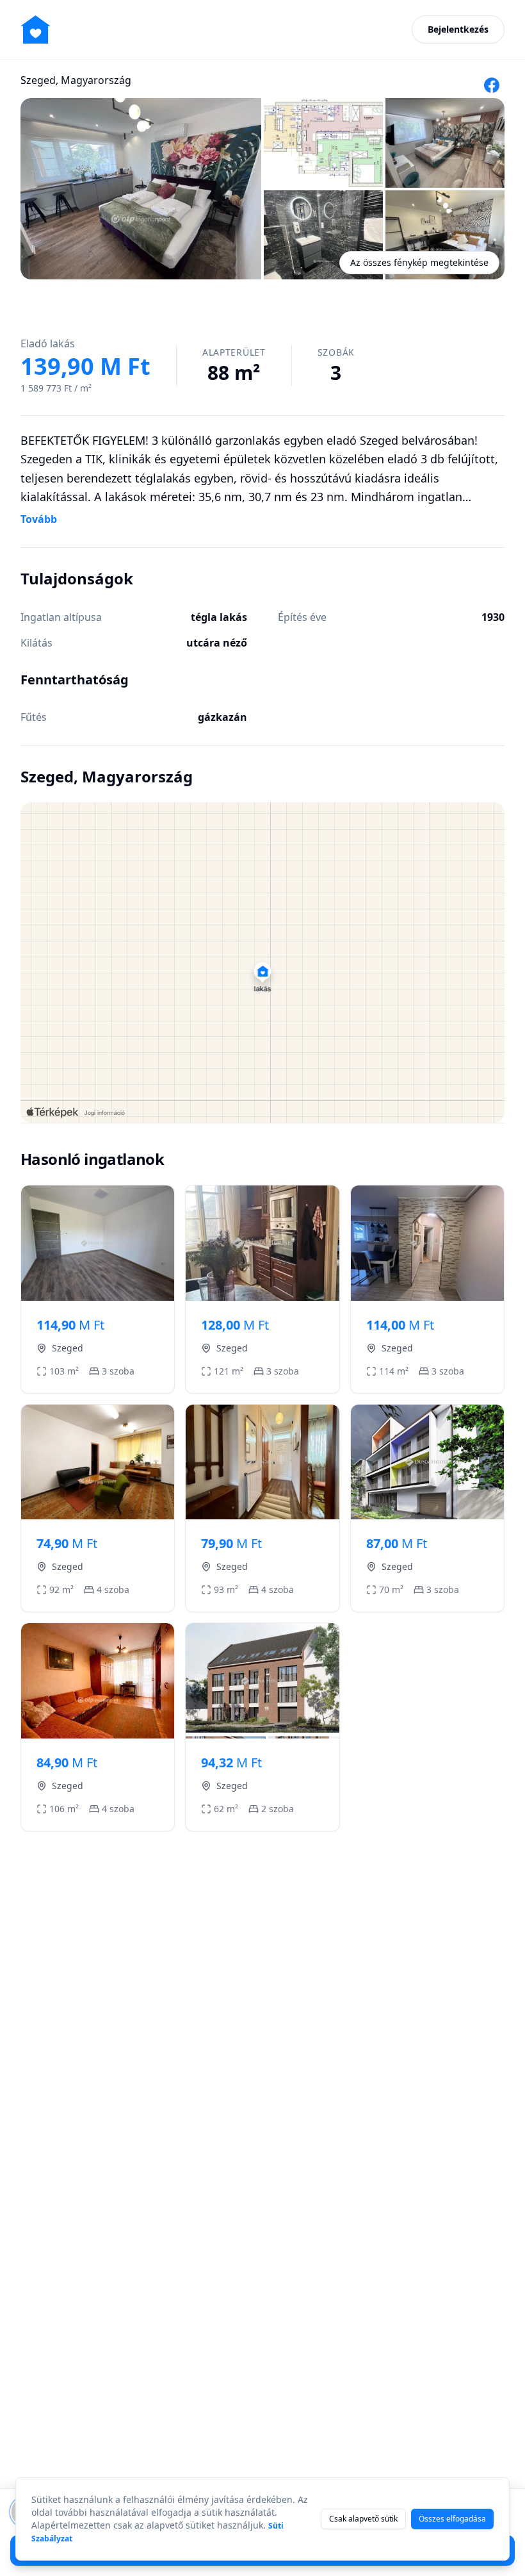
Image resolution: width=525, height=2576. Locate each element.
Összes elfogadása (452, 2519)
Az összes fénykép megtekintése (419, 262)
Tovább (39, 519)
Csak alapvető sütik (363, 2519)
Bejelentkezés (458, 29)
